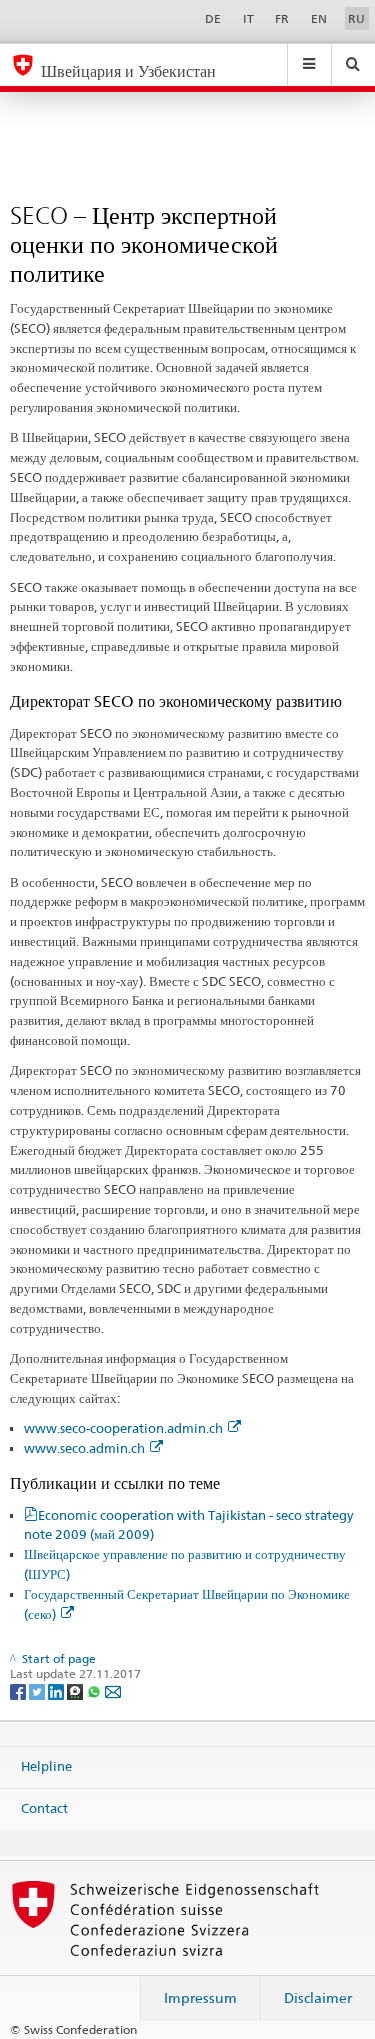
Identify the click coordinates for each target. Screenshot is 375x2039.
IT (248, 18)
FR (282, 18)
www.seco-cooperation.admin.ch (123, 1428)
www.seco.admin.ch (84, 1448)
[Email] (113, 1690)
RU (356, 18)
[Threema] (76, 1690)
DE (213, 18)
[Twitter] (38, 1690)
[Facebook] (19, 1690)
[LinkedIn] (57, 1690)
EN (319, 18)
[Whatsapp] (95, 1690)
